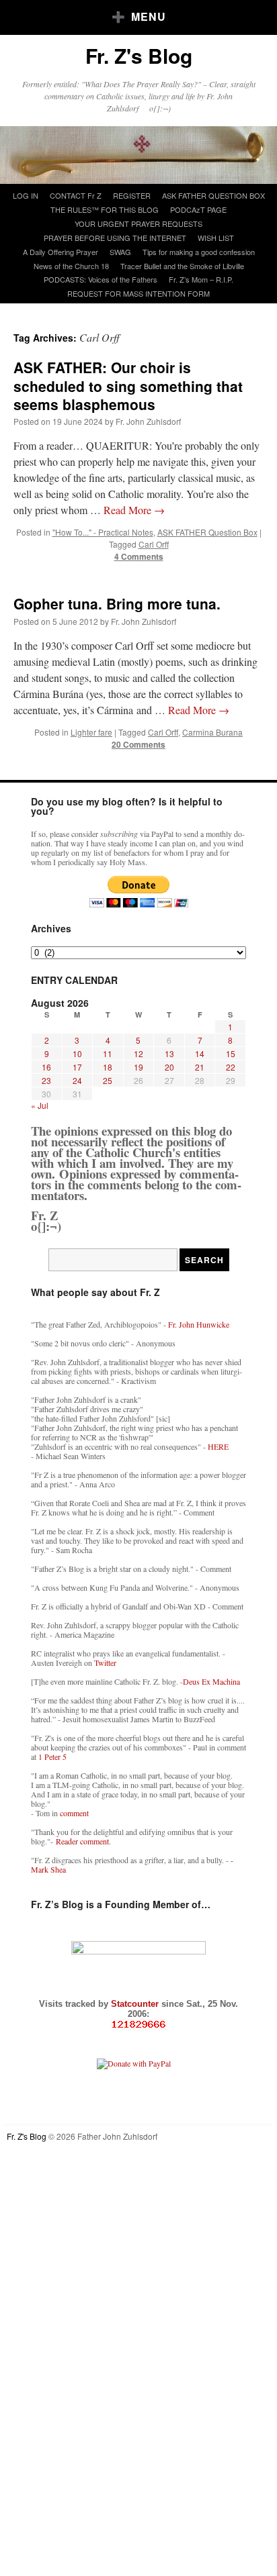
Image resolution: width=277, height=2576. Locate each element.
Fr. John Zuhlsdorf (148, 421)
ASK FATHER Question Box (207, 532)
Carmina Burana (212, 732)
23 (46, 1080)
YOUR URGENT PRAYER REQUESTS (138, 224)
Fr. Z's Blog (139, 55)
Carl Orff (154, 544)
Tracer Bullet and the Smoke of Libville (182, 266)
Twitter (105, 1663)
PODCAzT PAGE (198, 209)
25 (108, 1080)
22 (231, 1067)
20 (169, 1067)
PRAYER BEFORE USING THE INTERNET (115, 238)
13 (169, 1053)
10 (77, 1053)
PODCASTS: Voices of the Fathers (101, 279)
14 (200, 1053)
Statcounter (136, 2004)
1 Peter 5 (52, 1756)
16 (46, 1067)
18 (108, 1067)
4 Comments (139, 556)
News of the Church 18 (71, 266)
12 (138, 1053)
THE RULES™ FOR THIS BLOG (105, 209)
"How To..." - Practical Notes (103, 532)
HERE (218, 1446)
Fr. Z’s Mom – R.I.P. (201, 279)
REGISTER (132, 195)
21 (200, 1067)
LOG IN (26, 195)
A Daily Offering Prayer (61, 252)
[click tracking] (138, 2025)
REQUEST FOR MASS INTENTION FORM (138, 293)
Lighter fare (91, 732)
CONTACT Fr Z (76, 195)
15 (231, 1053)
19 (138, 1067)
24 (77, 1080)
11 (108, 1053)
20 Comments (138, 744)
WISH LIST (216, 238)
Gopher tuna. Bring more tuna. (117, 603)
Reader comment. (83, 1841)
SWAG (120, 252)
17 (77, 1067)
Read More (134, 510)
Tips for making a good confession (199, 252)
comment (74, 1813)
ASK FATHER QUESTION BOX (213, 195)
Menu (149, 16)
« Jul (40, 1105)
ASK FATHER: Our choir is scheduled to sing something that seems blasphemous (128, 386)
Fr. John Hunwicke (199, 1324)
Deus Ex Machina (211, 1681)
